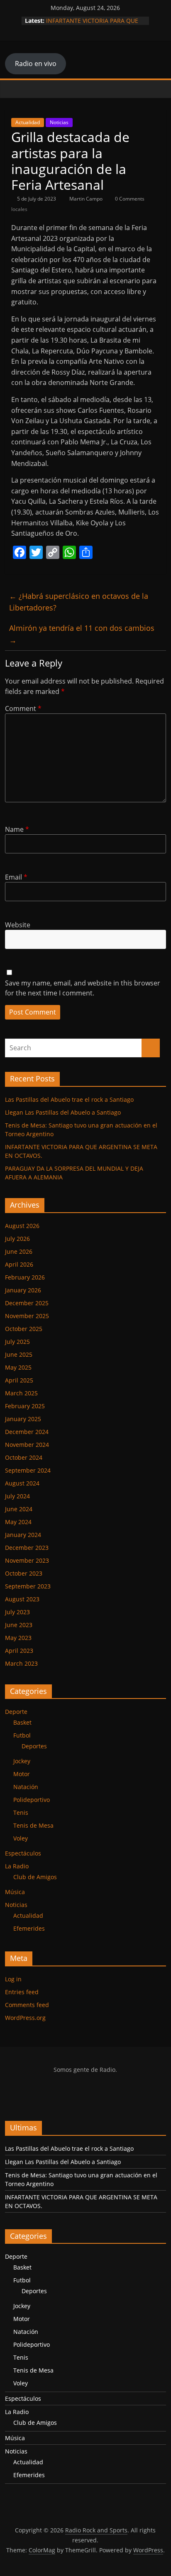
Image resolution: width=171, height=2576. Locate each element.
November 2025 (27, 1316)
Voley (21, 1838)
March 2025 (21, 1393)
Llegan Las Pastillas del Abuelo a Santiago (63, 1112)
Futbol (22, 1735)
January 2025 (23, 1419)
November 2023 (27, 1560)
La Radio (17, 1866)
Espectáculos (23, 1853)
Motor (22, 1774)
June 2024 (19, 1509)
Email (16, 877)
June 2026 (19, 1251)
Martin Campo (87, 199)
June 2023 (19, 1625)
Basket (22, 1722)
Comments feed (27, 2005)
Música (15, 1892)
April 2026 (19, 1264)
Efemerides (29, 1928)
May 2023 (18, 1638)
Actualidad (28, 122)
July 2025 (17, 1342)
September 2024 (28, 1470)
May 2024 (18, 1522)
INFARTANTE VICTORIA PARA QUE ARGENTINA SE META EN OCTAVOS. (95, 25)
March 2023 (21, 1663)
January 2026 (23, 1290)
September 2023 (28, 1586)
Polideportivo (32, 1800)
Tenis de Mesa (33, 1825)
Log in (13, 1979)
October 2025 (24, 1329)
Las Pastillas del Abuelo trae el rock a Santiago (69, 1099)
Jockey (22, 1761)
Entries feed (22, 1992)
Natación (26, 1787)
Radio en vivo (36, 64)
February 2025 (25, 1406)
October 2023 (24, 1573)
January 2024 (23, 1535)
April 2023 (19, 1651)
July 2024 (17, 1496)
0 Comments (129, 199)
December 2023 (27, 1548)
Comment (23, 708)
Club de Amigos (35, 1877)
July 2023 (17, 1612)
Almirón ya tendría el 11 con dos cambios (82, 634)
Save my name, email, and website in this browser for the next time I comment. (83, 988)
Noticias (59, 122)
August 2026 (22, 1226)
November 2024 (27, 1445)
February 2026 (25, 1277)
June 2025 (19, 1354)
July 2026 (17, 1239)
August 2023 (22, 1599)
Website (18, 925)
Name (17, 829)
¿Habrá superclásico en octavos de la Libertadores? (79, 602)
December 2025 (27, 1303)
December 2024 (27, 1432)
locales (19, 209)
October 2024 (24, 1457)
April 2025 (19, 1380)
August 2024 (22, 1483)
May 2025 (18, 1367)
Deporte (16, 1712)
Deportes (34, 1746)
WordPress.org (25, 2018)
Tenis (21, 1813)
